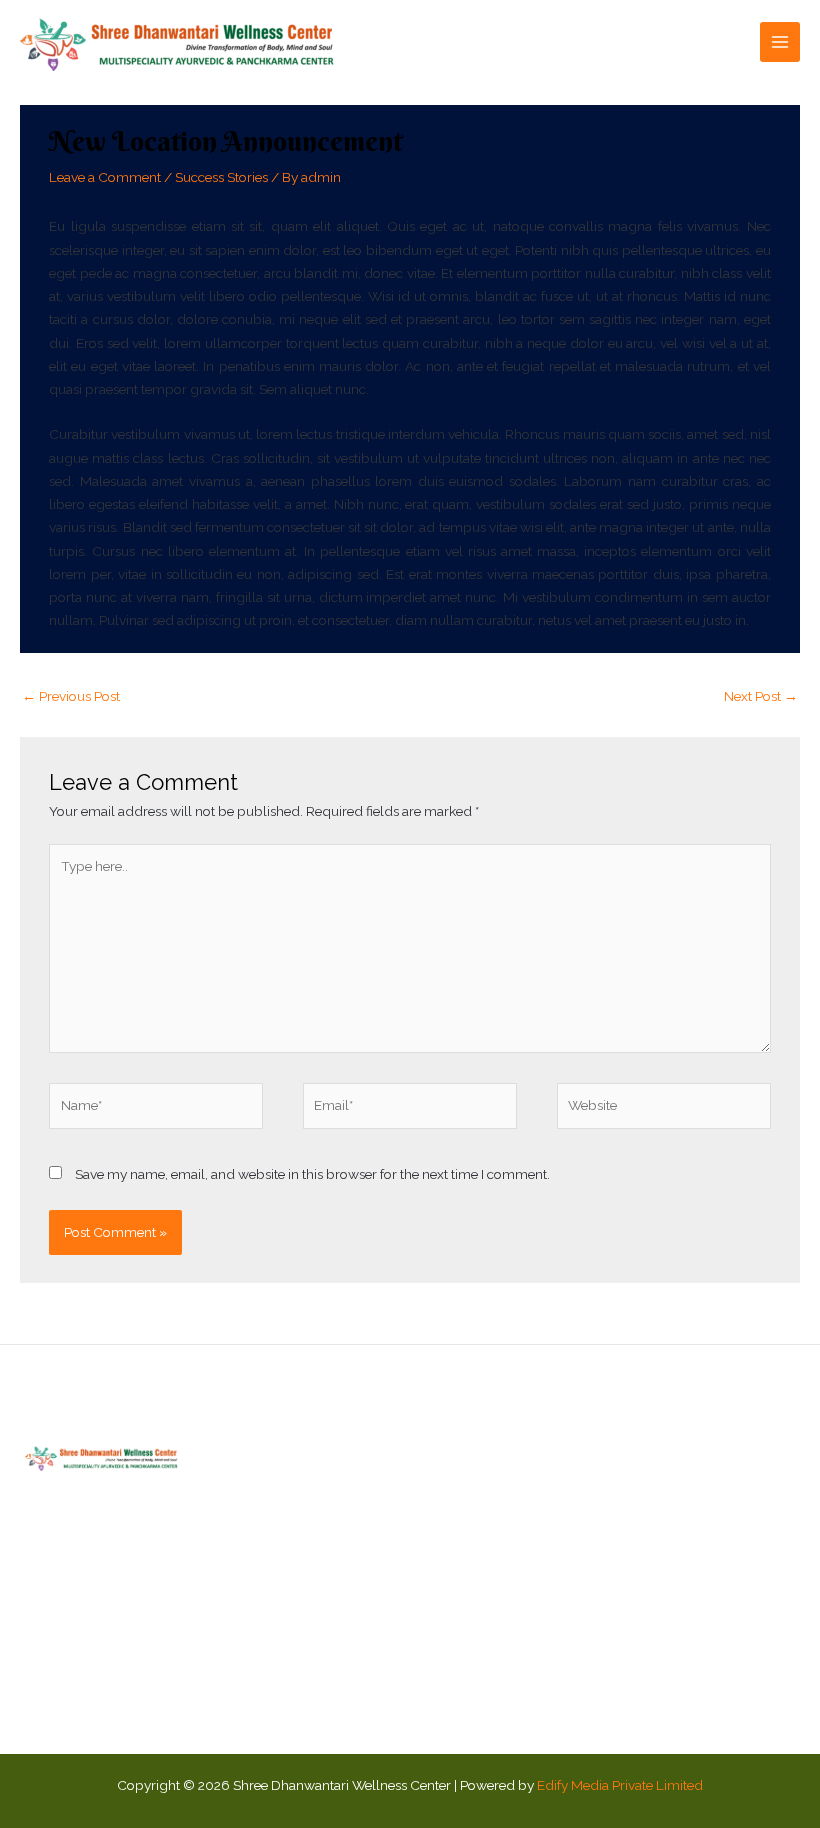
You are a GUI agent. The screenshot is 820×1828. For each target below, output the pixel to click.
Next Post (761, 696)
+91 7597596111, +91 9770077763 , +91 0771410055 (718, 1631)
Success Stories (221, 177)
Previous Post (71, 696)
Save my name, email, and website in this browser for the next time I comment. (312, 1174)
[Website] (664, 1110)
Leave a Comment (105, 177)
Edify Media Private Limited (620, 1785)
